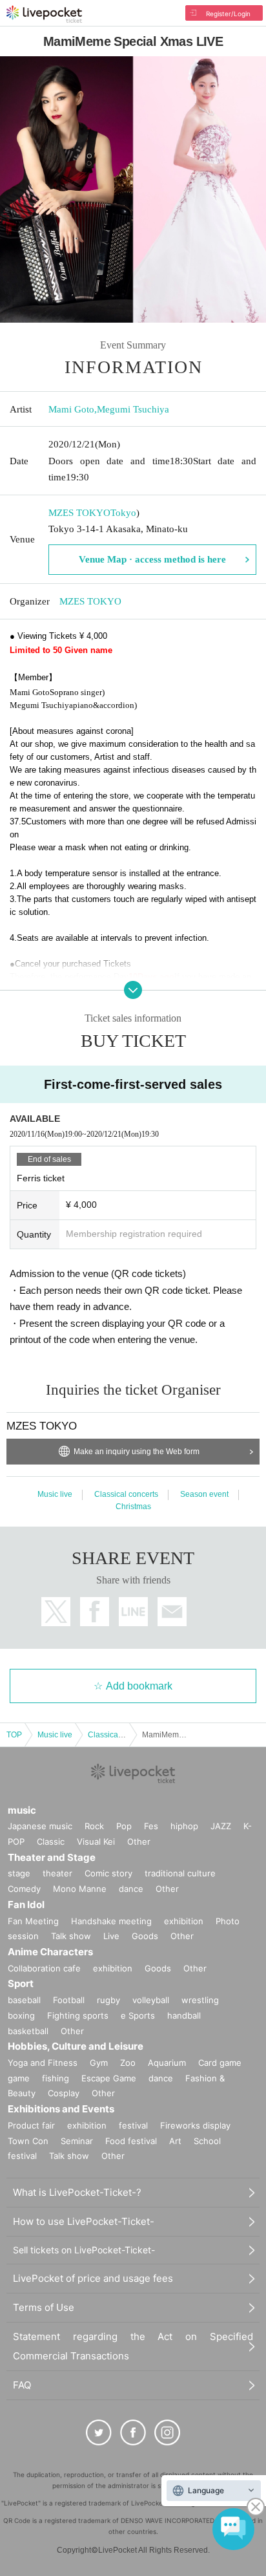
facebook (95, 1612)
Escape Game (109, 2078)
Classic (51, 1841)
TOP (14, 1735)
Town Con (28, 2141)
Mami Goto (71, 409)
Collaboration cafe (44, 1968)
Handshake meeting (111, 1921)
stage (19, 1873)
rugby (108, 2000)
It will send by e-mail (172, 1612)
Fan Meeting (33, 1921)
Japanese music (40, 1826)
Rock (94, 1826)
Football (69, 2000)
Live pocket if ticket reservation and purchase (44, 14)
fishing (56, 2078)
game (19, 2078)
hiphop (184, 1826)
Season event (204, 1494)
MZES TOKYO (79, 513)
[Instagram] (167, 2432)
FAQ (22, 2385)
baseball (24, 2000)
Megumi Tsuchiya (133, 409)
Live (111, 1936)
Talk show (71, 1936)
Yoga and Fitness (43, 2063)
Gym (99, 2063)
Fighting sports (78, 2015)
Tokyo (123, 513)
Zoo (128, 2063)
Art (175, 2141)
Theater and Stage (52, 1857)
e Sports (138, 2015)
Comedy (24, 1889)
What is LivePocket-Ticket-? (77, 2192)
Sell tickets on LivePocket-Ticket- (84, 2250)
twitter (56, 1612)
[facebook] (133, 2432)
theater (57, 1873)
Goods (145, 1936)
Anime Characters (50, 1952)
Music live (55, 1494)
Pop (124, 1826)
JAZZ (221, 1826)
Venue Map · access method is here (152, 559)
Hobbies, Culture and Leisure (76, 2046)
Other (139, 1841)
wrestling (200, 2000)
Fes (151, 1826)
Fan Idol (26, 1905)
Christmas (133, 1507)
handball (184, 2015)
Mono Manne (80, 1889)
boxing (21, 2015)
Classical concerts (126, 1494)
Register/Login (228, 14)
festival (133, 2125)
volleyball (151, 2000)
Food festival (131, 2141)
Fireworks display (195, 2125)
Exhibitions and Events (61, 2109)
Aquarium (167, 2063)
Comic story (108, 1873)
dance (131, 1889)
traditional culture (180, 1873)
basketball (28, 2031)
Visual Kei (96, 1841)
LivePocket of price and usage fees (93, 2278)
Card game (220, 2063)
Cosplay (64, 2093)
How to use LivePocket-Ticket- (84, 2221)
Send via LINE (133, 1612)
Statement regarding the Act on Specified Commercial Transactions (133, 2346)
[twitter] (99, 2432)
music (22, 1810)
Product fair (31, 2125)
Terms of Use (44, 2307)
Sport (21, 1983)
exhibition (184, 1921)
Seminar (77, 2141)
